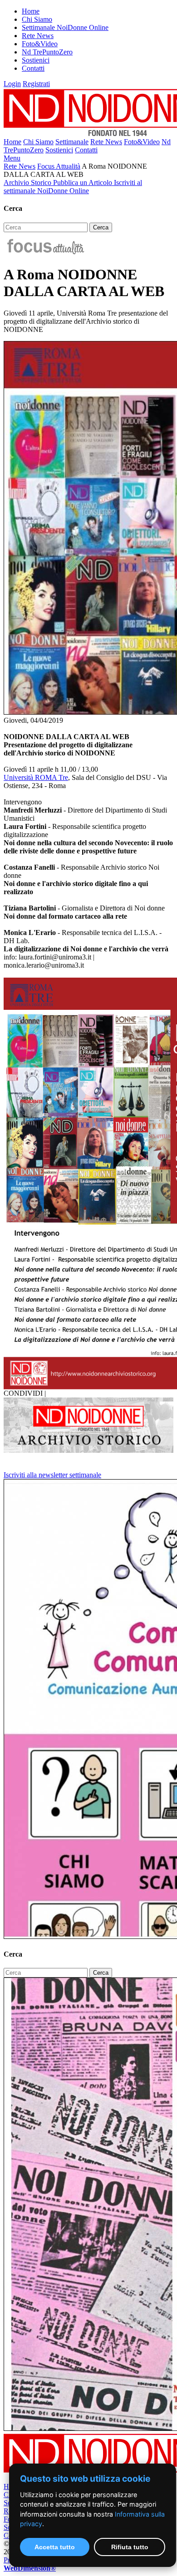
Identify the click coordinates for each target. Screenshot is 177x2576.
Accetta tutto (55, 2547)
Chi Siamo (37, 19)
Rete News (38, 36)
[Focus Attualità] (45, 252)
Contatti (33, 68)
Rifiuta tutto (130, 2547)
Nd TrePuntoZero (47, 52)
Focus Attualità (59, 166)
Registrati (36, 84)
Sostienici (36, 60)
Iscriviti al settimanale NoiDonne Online (73, 187)
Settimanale (72, 142)
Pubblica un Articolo (84, 183)
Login (12, 84)
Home (31, 11)
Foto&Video (40, 44)
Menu (12, 158)
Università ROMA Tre (36, 777)
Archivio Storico (28, 183)
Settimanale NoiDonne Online (65, 27)
